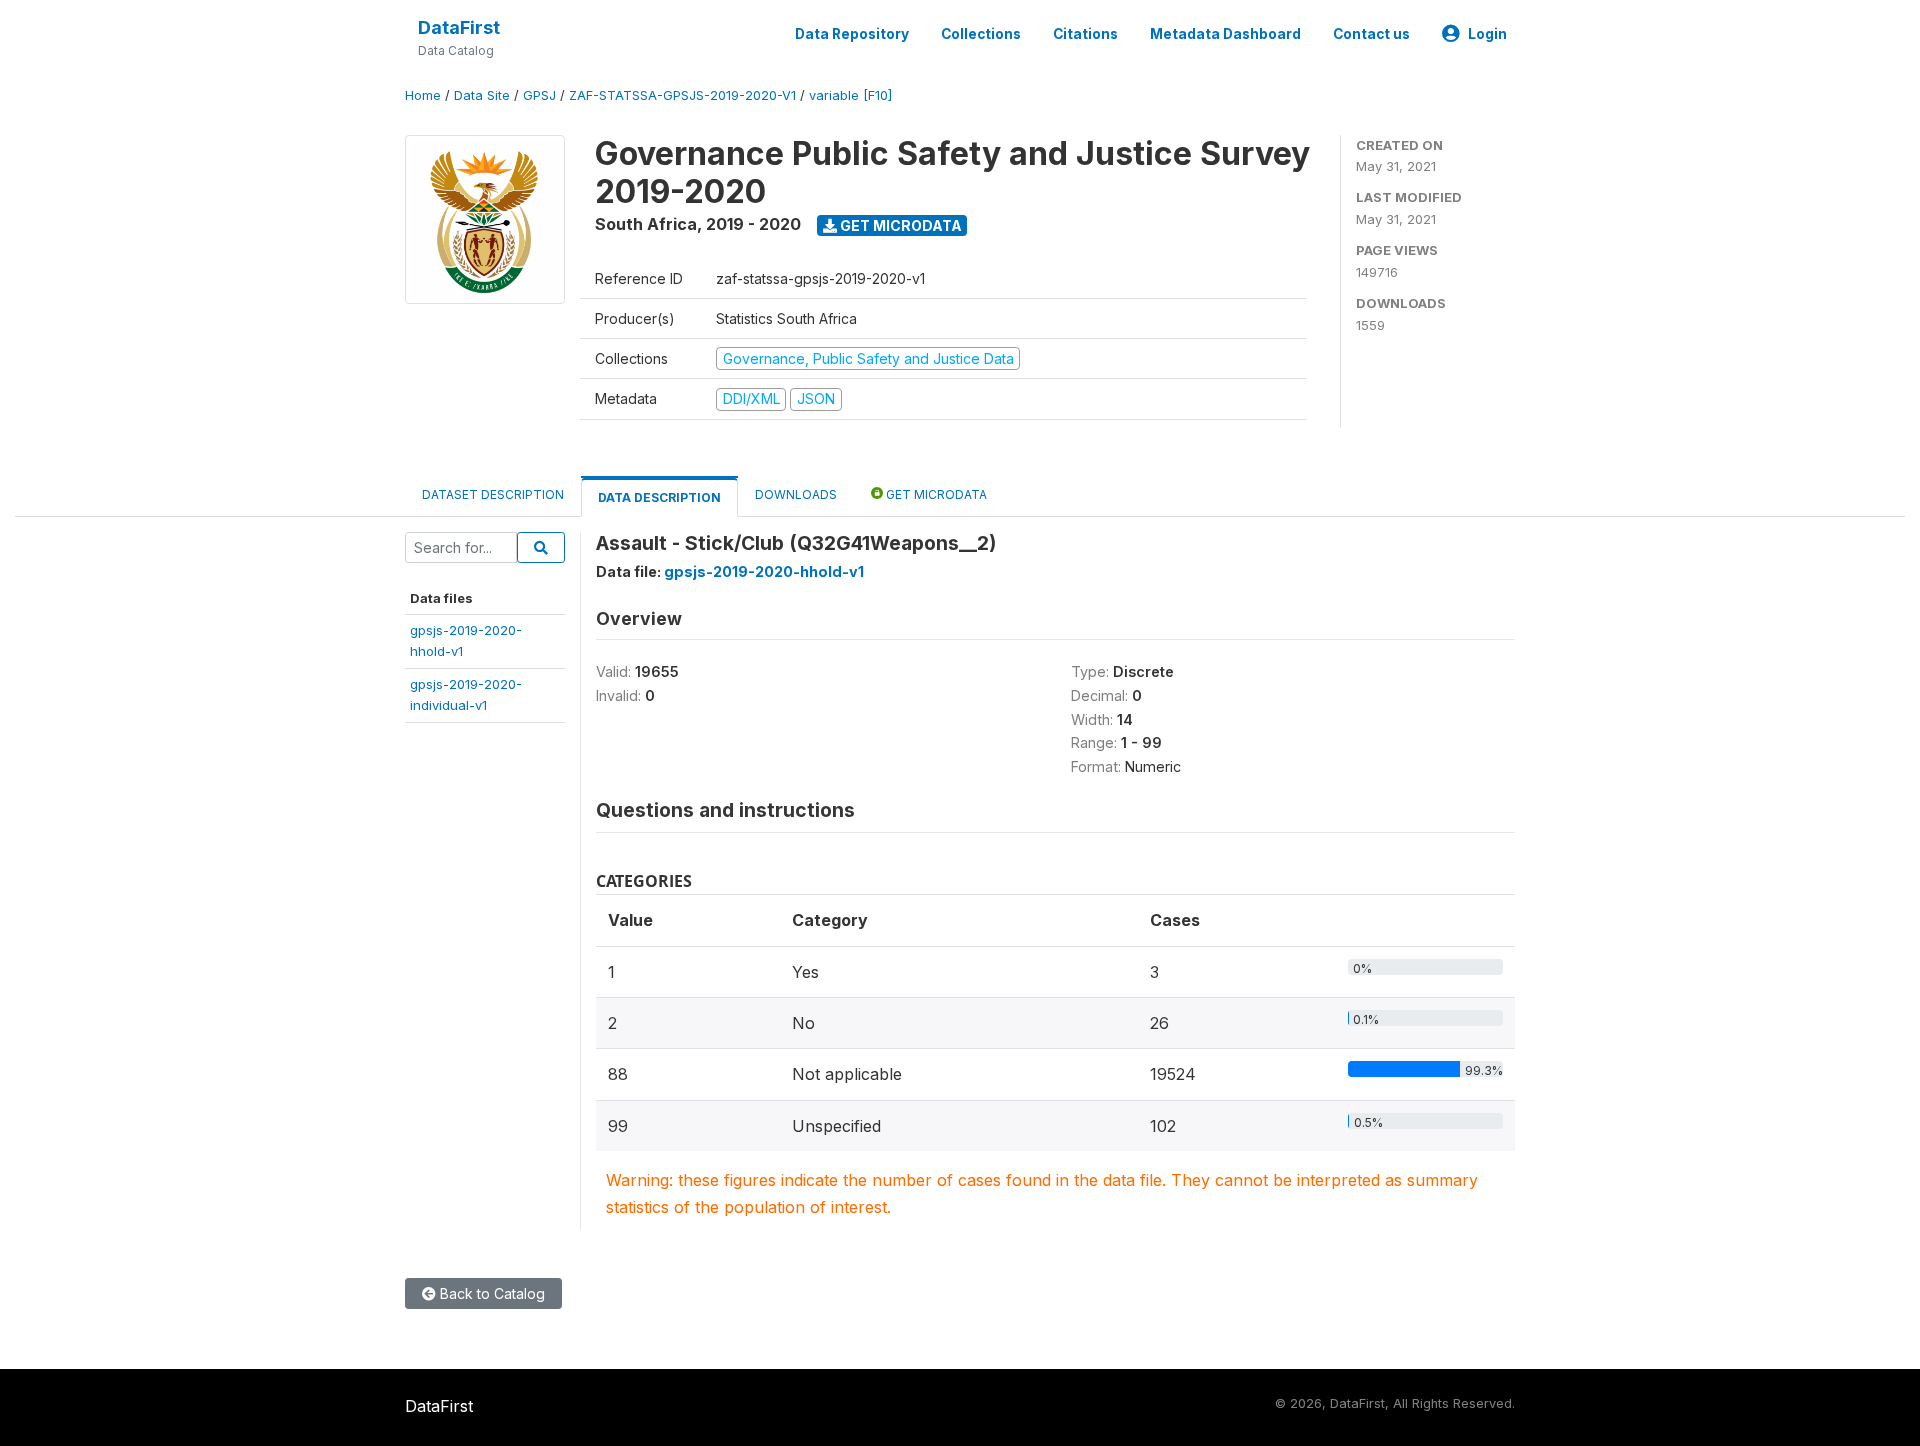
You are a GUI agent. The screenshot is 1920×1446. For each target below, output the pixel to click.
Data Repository (852, 34)
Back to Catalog (490, 1293)
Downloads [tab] (796, 494)
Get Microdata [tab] (935, 494)
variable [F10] (850, 95)
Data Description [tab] (659, 497)
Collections (981, 34)
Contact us (1371, 34)
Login (1487, 34)
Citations (1085, 34)
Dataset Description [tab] (493, 494)
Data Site (482, 95)
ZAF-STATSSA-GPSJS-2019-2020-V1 (682, 95)
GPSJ (539, 95)
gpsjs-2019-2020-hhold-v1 (764, 571)
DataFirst (459, 27)
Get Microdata (899, 225)
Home (423, 95)
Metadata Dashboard (1225, 34)
